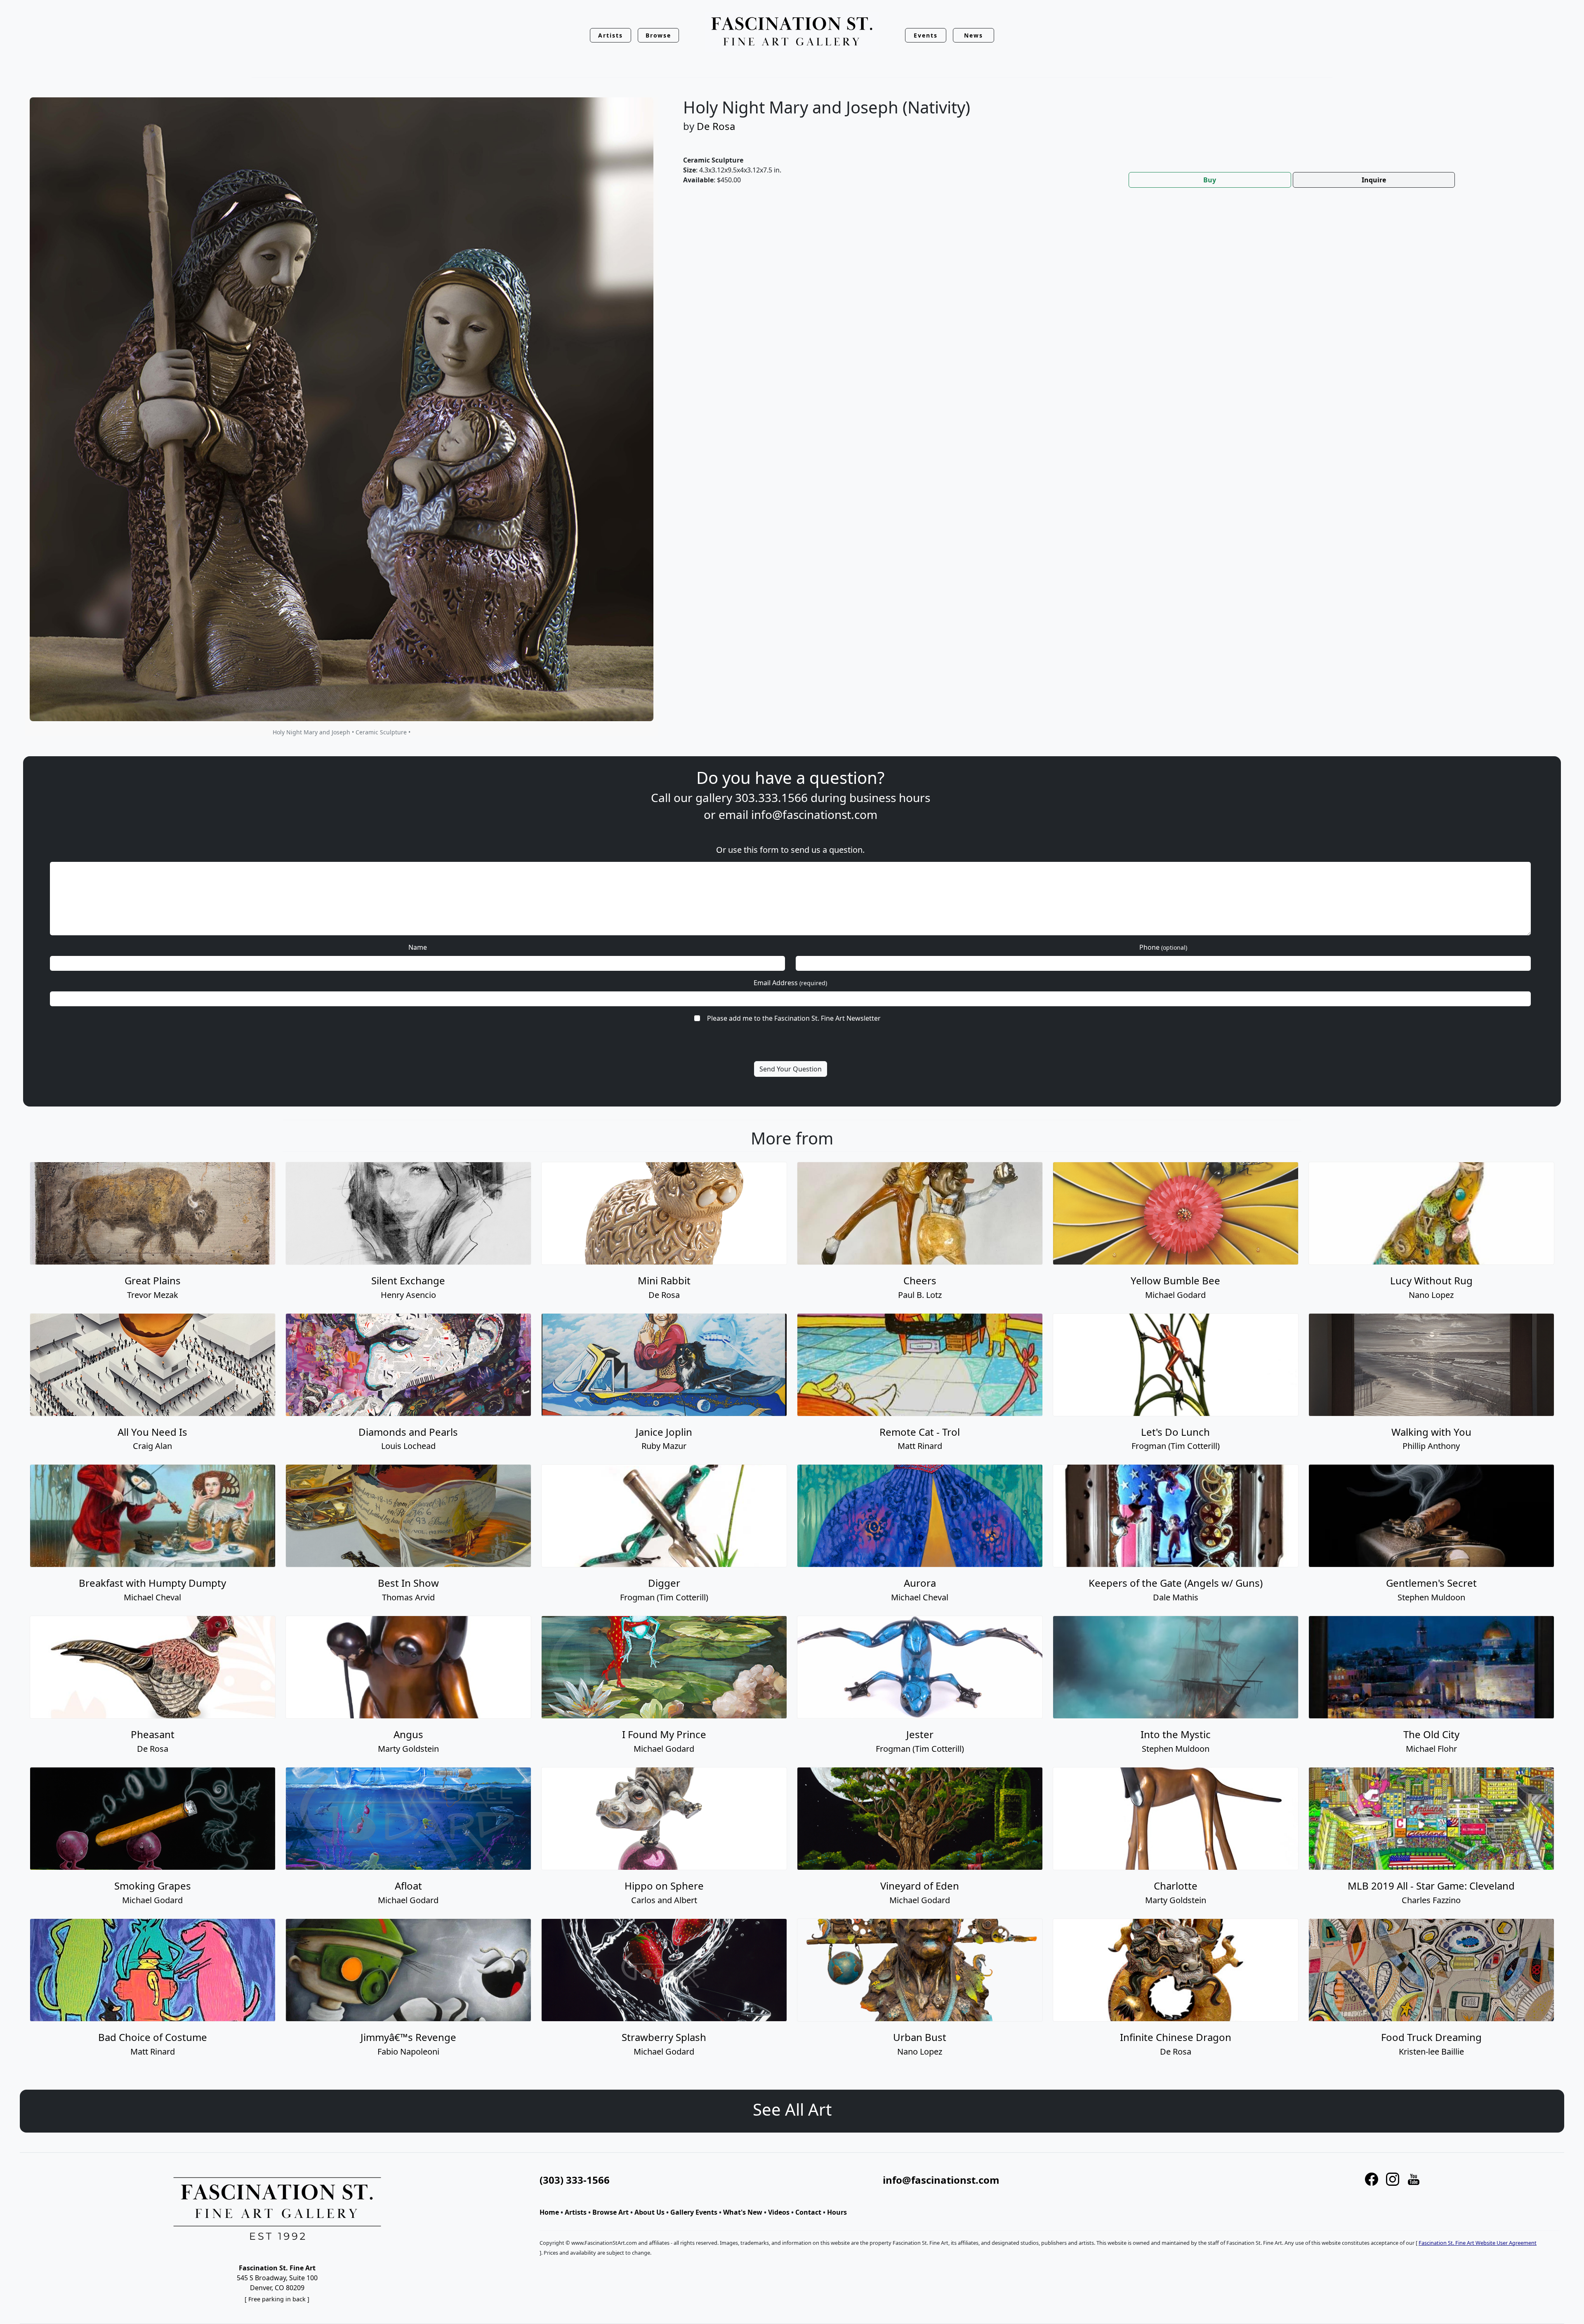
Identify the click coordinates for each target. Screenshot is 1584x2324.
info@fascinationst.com (814, 814)
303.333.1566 (771, 797)
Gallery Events (694, 2212)
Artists (576, 2212)
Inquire (1374, 180)
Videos (779, 2212)
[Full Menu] (792, 32)
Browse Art (610, 2212)
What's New (743, 2212)
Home (549, 2212)
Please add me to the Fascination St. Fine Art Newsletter (794, 1018)
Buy (1210, 180)
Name (418, 947)
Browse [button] (659, 35)
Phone (1163, 947)
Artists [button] (610, 35)
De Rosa (716, 126)
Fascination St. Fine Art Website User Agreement (1478, 2243)
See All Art (792, 2109)
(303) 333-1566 (575, 2180)
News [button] (973, 35)
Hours (837, 2212)
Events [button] (926, 35)
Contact (808, 2212)
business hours (890, 797)
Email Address (790, 983)
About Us (649, 2212)
